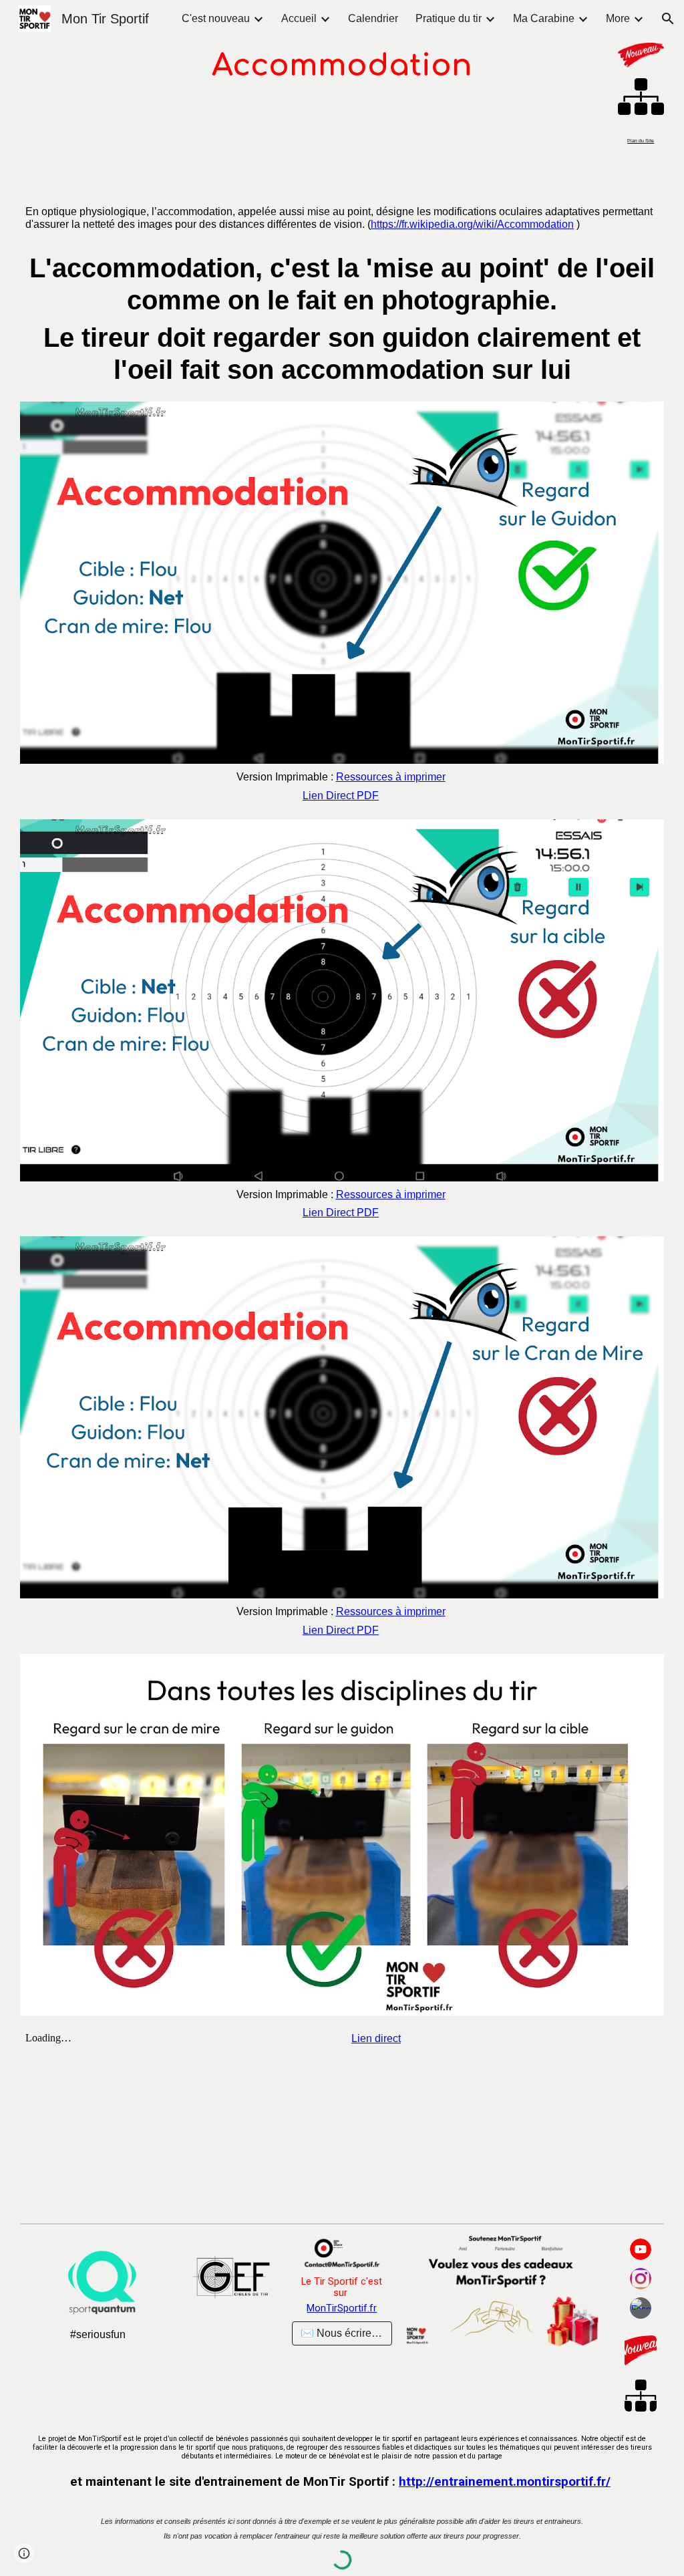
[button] (668, 19)
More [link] (618, 18)
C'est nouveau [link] (216, 18)
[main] (342, 66)
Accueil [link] (299, 18)
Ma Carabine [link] (544, 18)
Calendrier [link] (373, 18)
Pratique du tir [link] (449, 18)
